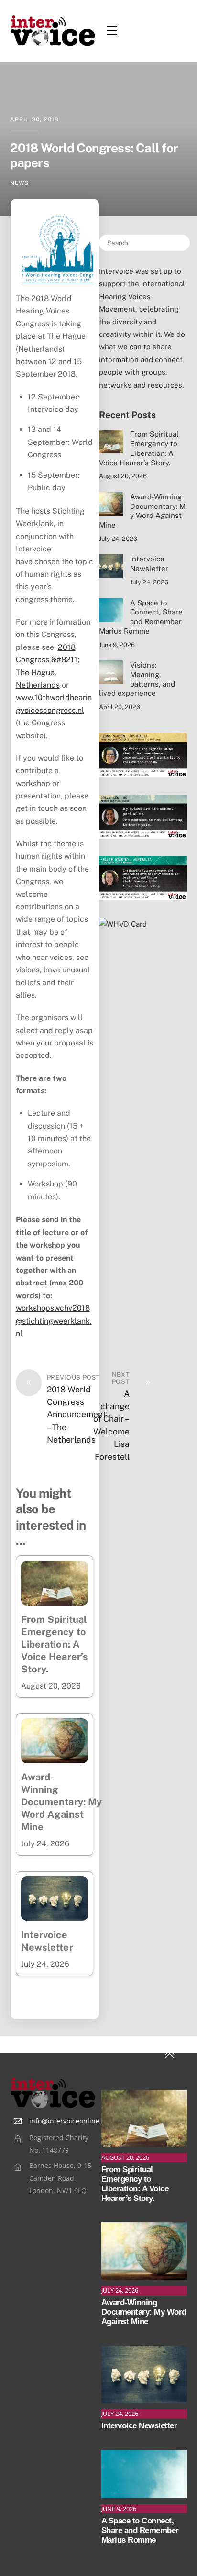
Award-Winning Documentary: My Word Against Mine (62, 1802)
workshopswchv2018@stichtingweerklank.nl (54, 1321)
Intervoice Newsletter (149, 564)
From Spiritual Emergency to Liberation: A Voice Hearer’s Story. (55, 1644)
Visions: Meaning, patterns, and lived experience (137, 679)
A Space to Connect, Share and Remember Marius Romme (141, 617)
